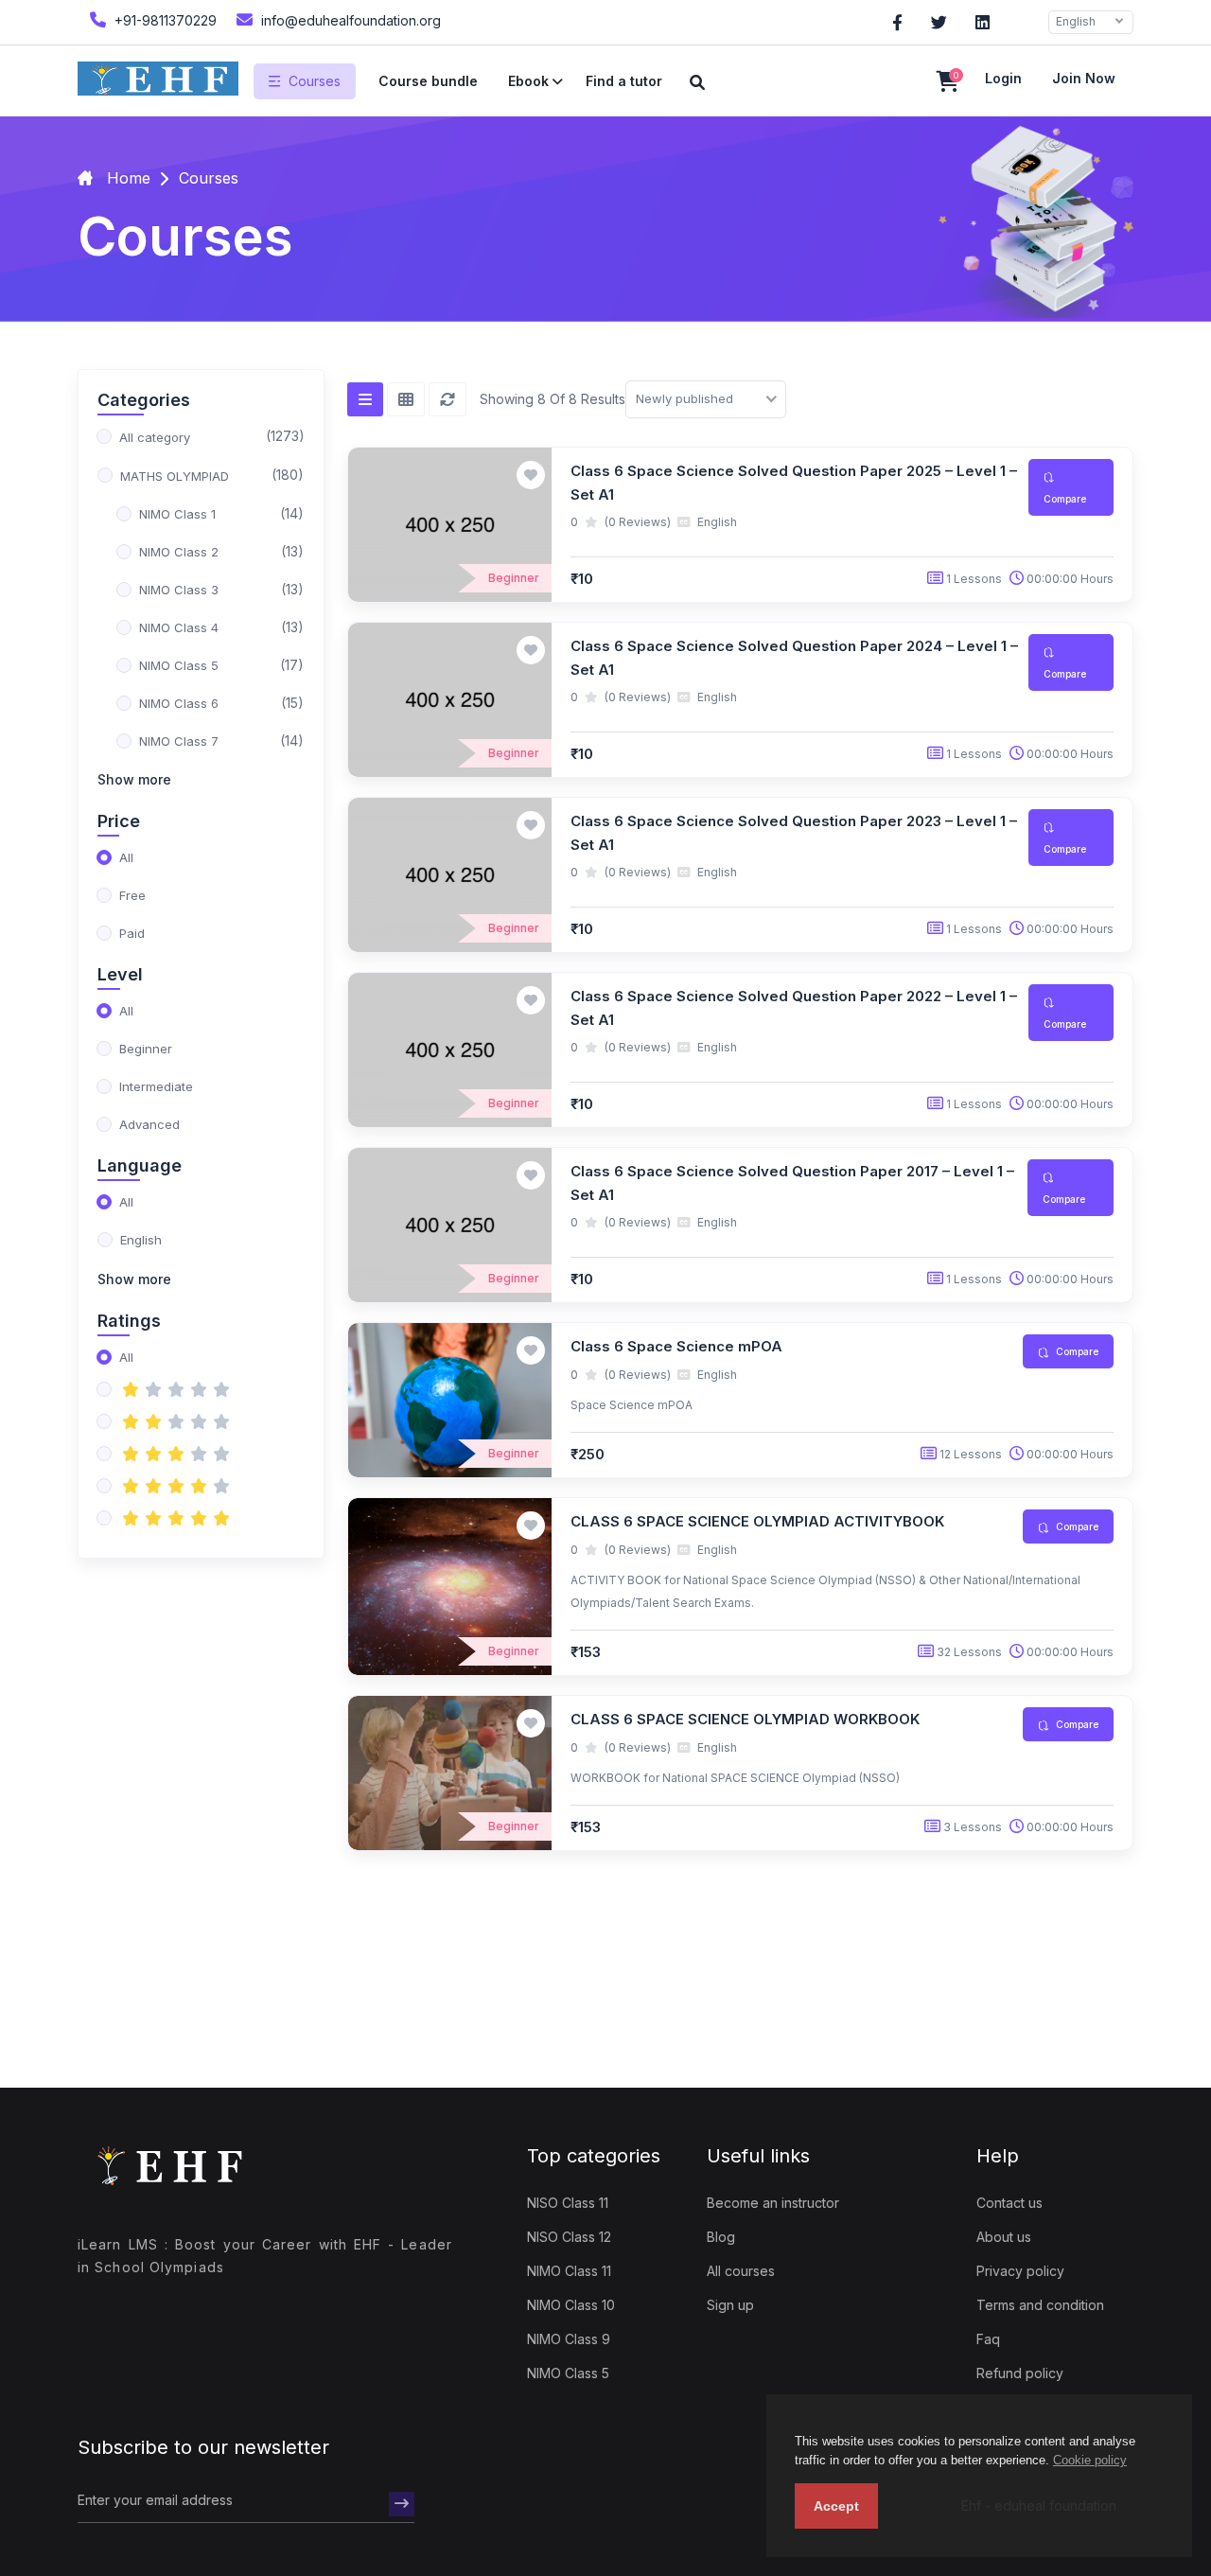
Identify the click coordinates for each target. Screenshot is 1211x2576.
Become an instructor (773, 2203)
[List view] (365, 399)
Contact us (1009, 2203)
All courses (741, 2271)
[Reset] (448, 399)
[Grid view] (406, 399)
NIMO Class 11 (569, 2271)
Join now (1084, 78)
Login (1003, 78)
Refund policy (1020, 2373)
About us (1004, 2237)
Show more (134, 779)
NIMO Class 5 (568, 2373)
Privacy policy (1020, 2271)
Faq (988, 2339)
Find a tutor (624, 81)
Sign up (730, 2305)
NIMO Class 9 (569, 2339)
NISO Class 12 (569, 2237)
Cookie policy (1090, 2460)
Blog (721, 2237)
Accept (836, 2506)
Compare (1065, 499)
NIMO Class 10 (571, 2305)
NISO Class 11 (568, 2203)
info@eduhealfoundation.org (349, 20)
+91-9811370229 (164, 20)
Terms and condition (1040, 2305)
